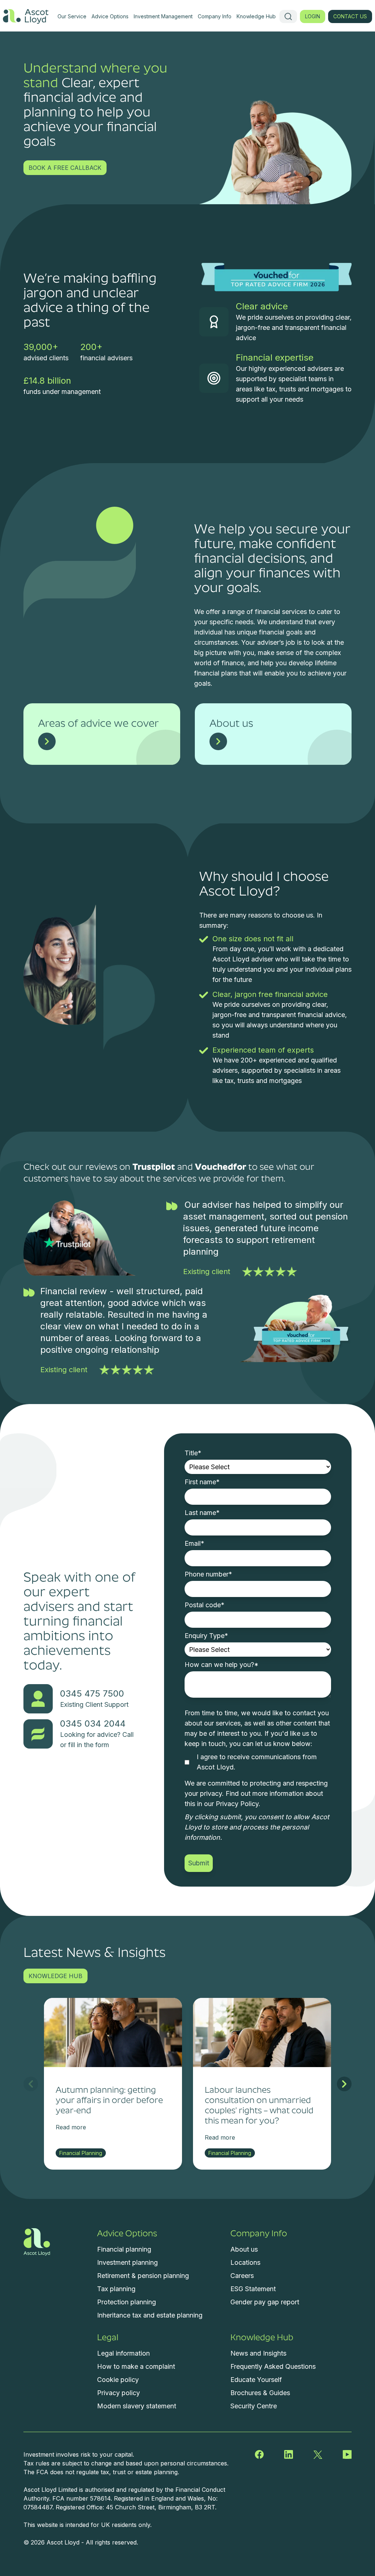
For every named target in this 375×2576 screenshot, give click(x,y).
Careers (242, 2276)
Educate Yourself (256, 2380)
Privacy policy (118, 2393)
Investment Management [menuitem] (163, 16)
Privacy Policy (237, 1804)
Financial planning (124, 2249)
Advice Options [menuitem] (110, 16)
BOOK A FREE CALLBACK (65, 168)
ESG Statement (253, 2289)
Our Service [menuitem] (72, 16)
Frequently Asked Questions (273, 2366)
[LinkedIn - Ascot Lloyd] (289, 2454)
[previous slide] (31, 2084)
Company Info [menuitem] (215, 16)
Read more (71, 2127)
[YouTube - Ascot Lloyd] (347, 2454)
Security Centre (254, 2406)
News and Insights (258, 2353)
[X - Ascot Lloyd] (318, 2454)
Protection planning (127, 2302)
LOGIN (313, 16)
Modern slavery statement (137, 2406)
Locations (245, 2262)
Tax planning (116, 2289)
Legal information (123, 2353)
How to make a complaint (136, 2366)
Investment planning (127, 2262)
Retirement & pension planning (143, 2276)
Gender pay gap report (265, 2302)
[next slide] (344, 2084)
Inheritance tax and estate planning (150, 2315)
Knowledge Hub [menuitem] (256, 16)
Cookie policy (118, 2380)
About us (244, 2249)
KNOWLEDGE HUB (55, 1976)
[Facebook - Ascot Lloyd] (259, 2454)
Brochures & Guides (260, 2393)
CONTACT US (350, 16)
